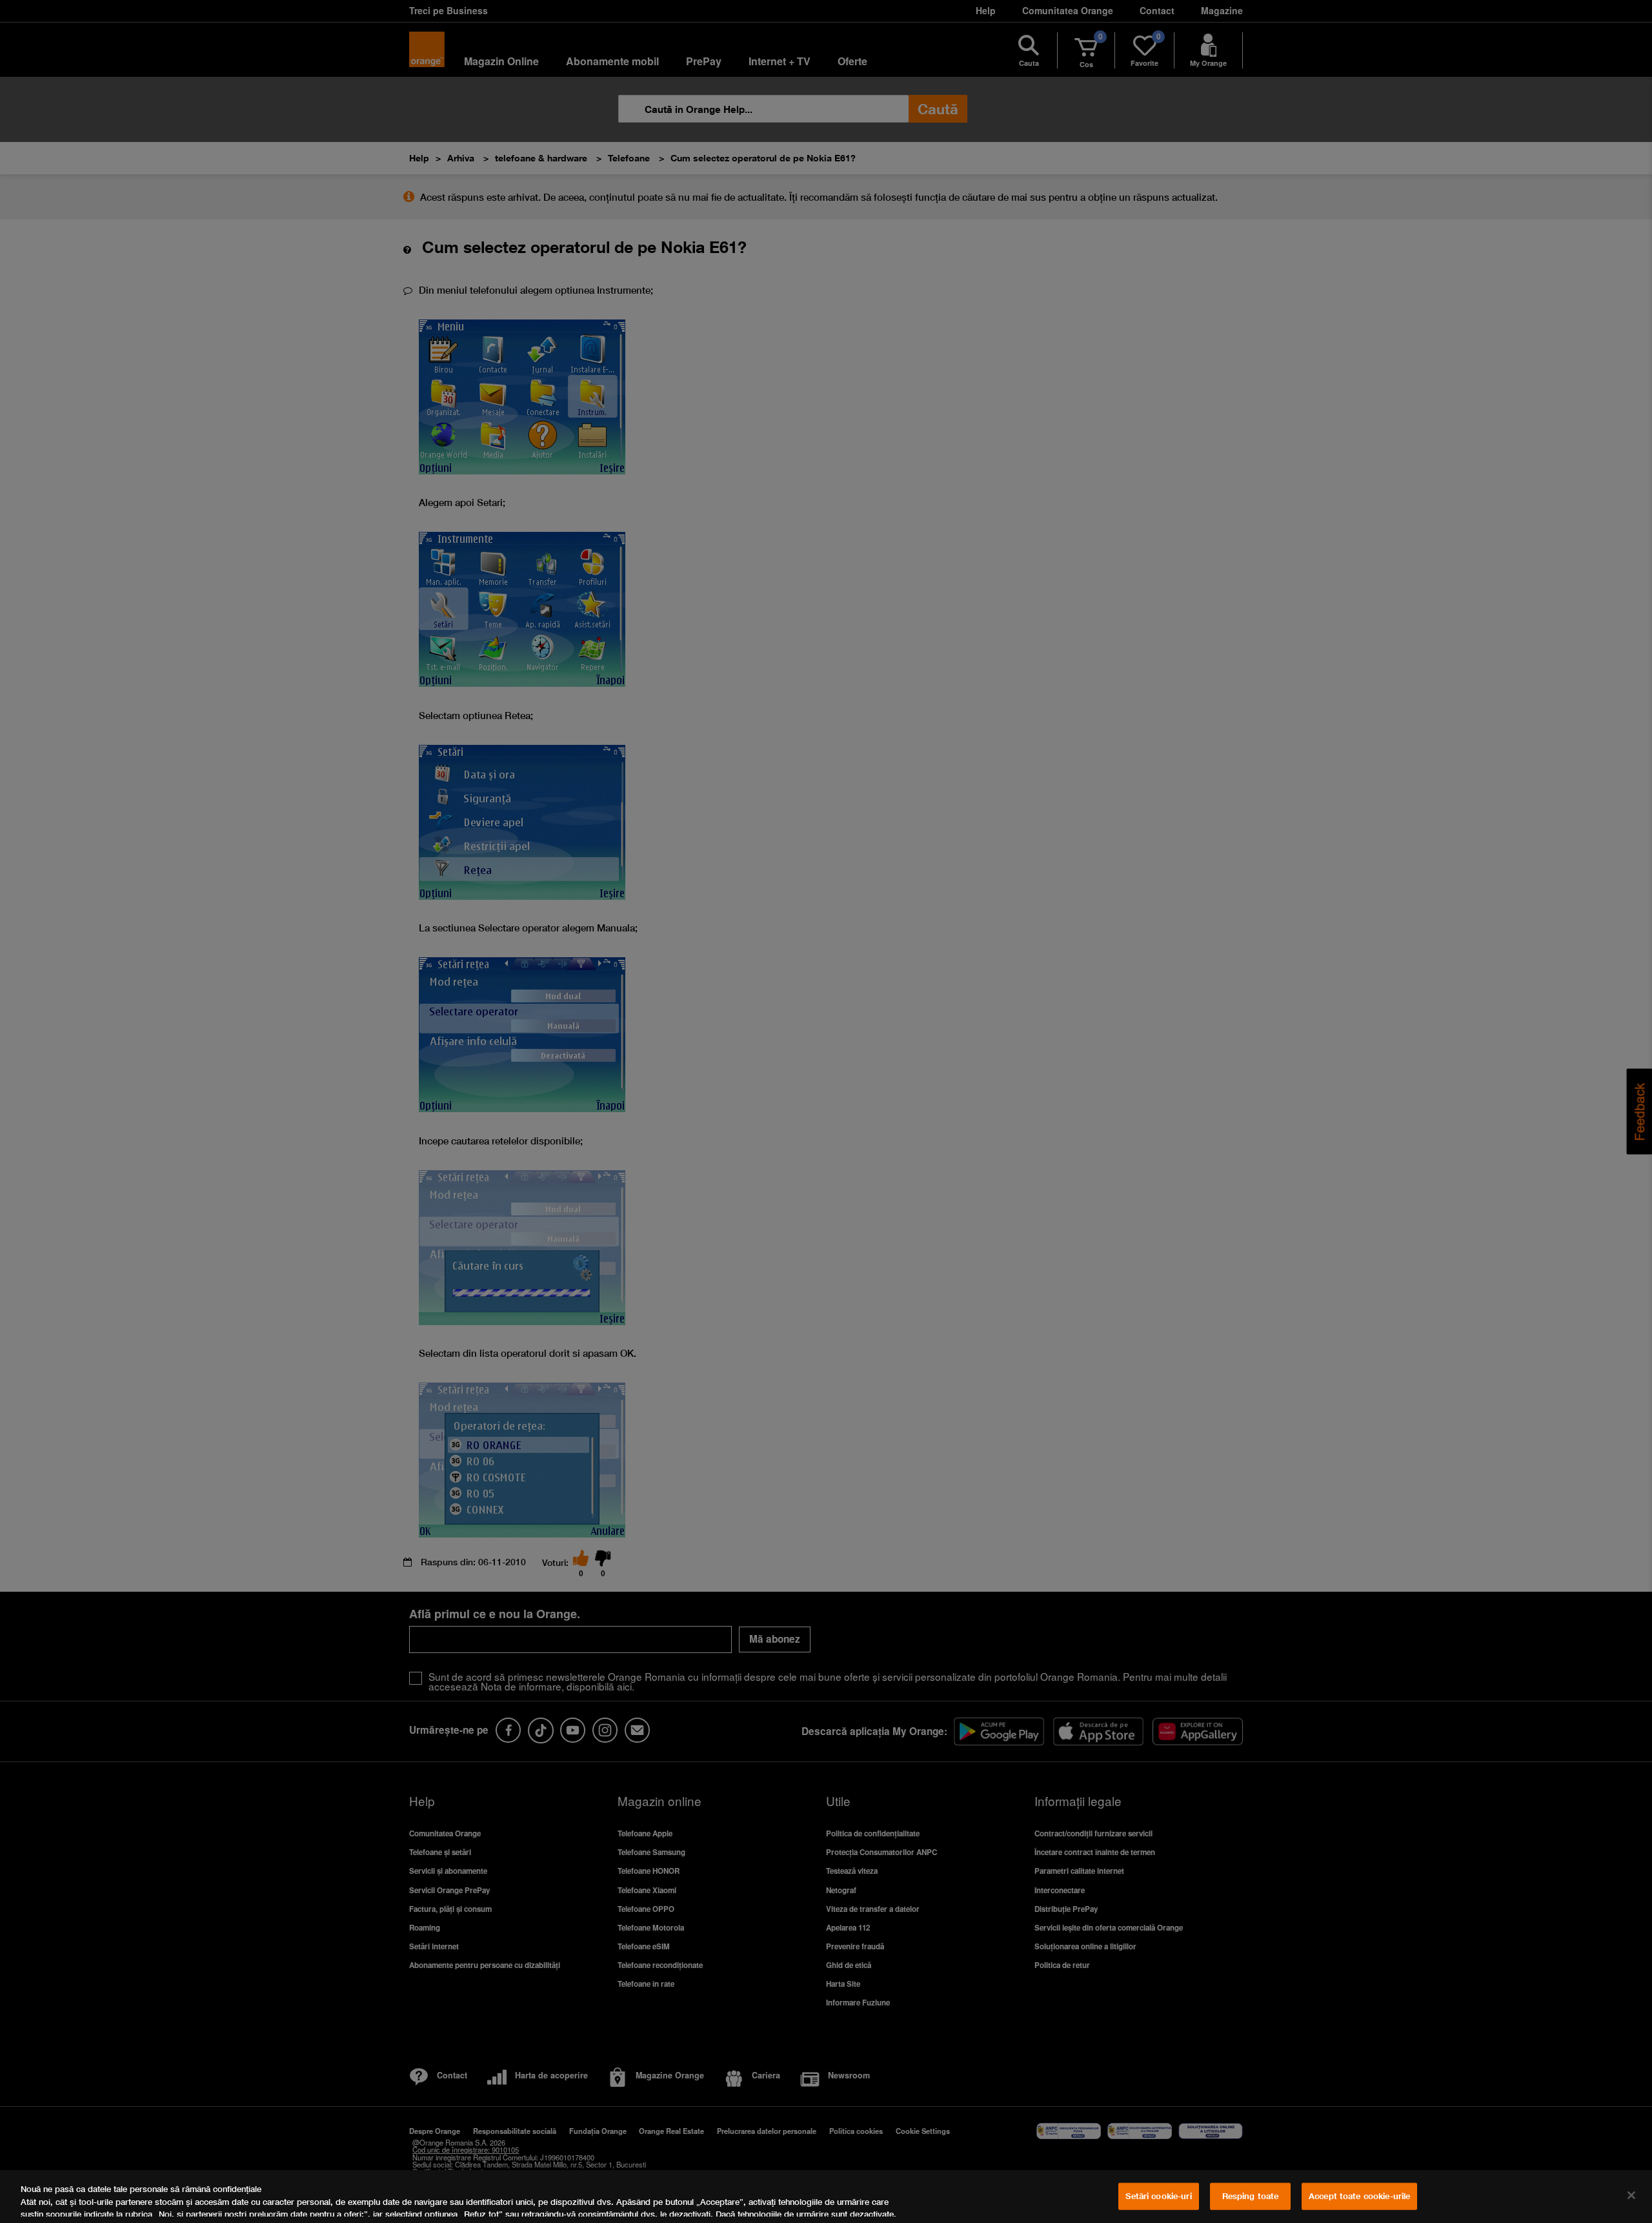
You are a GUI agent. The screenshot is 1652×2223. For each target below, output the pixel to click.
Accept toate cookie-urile (1359, 2196)
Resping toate (1251, 2196)
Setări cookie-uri (1158, 2196)
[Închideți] (1631, 2195)
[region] (826, 2197)
